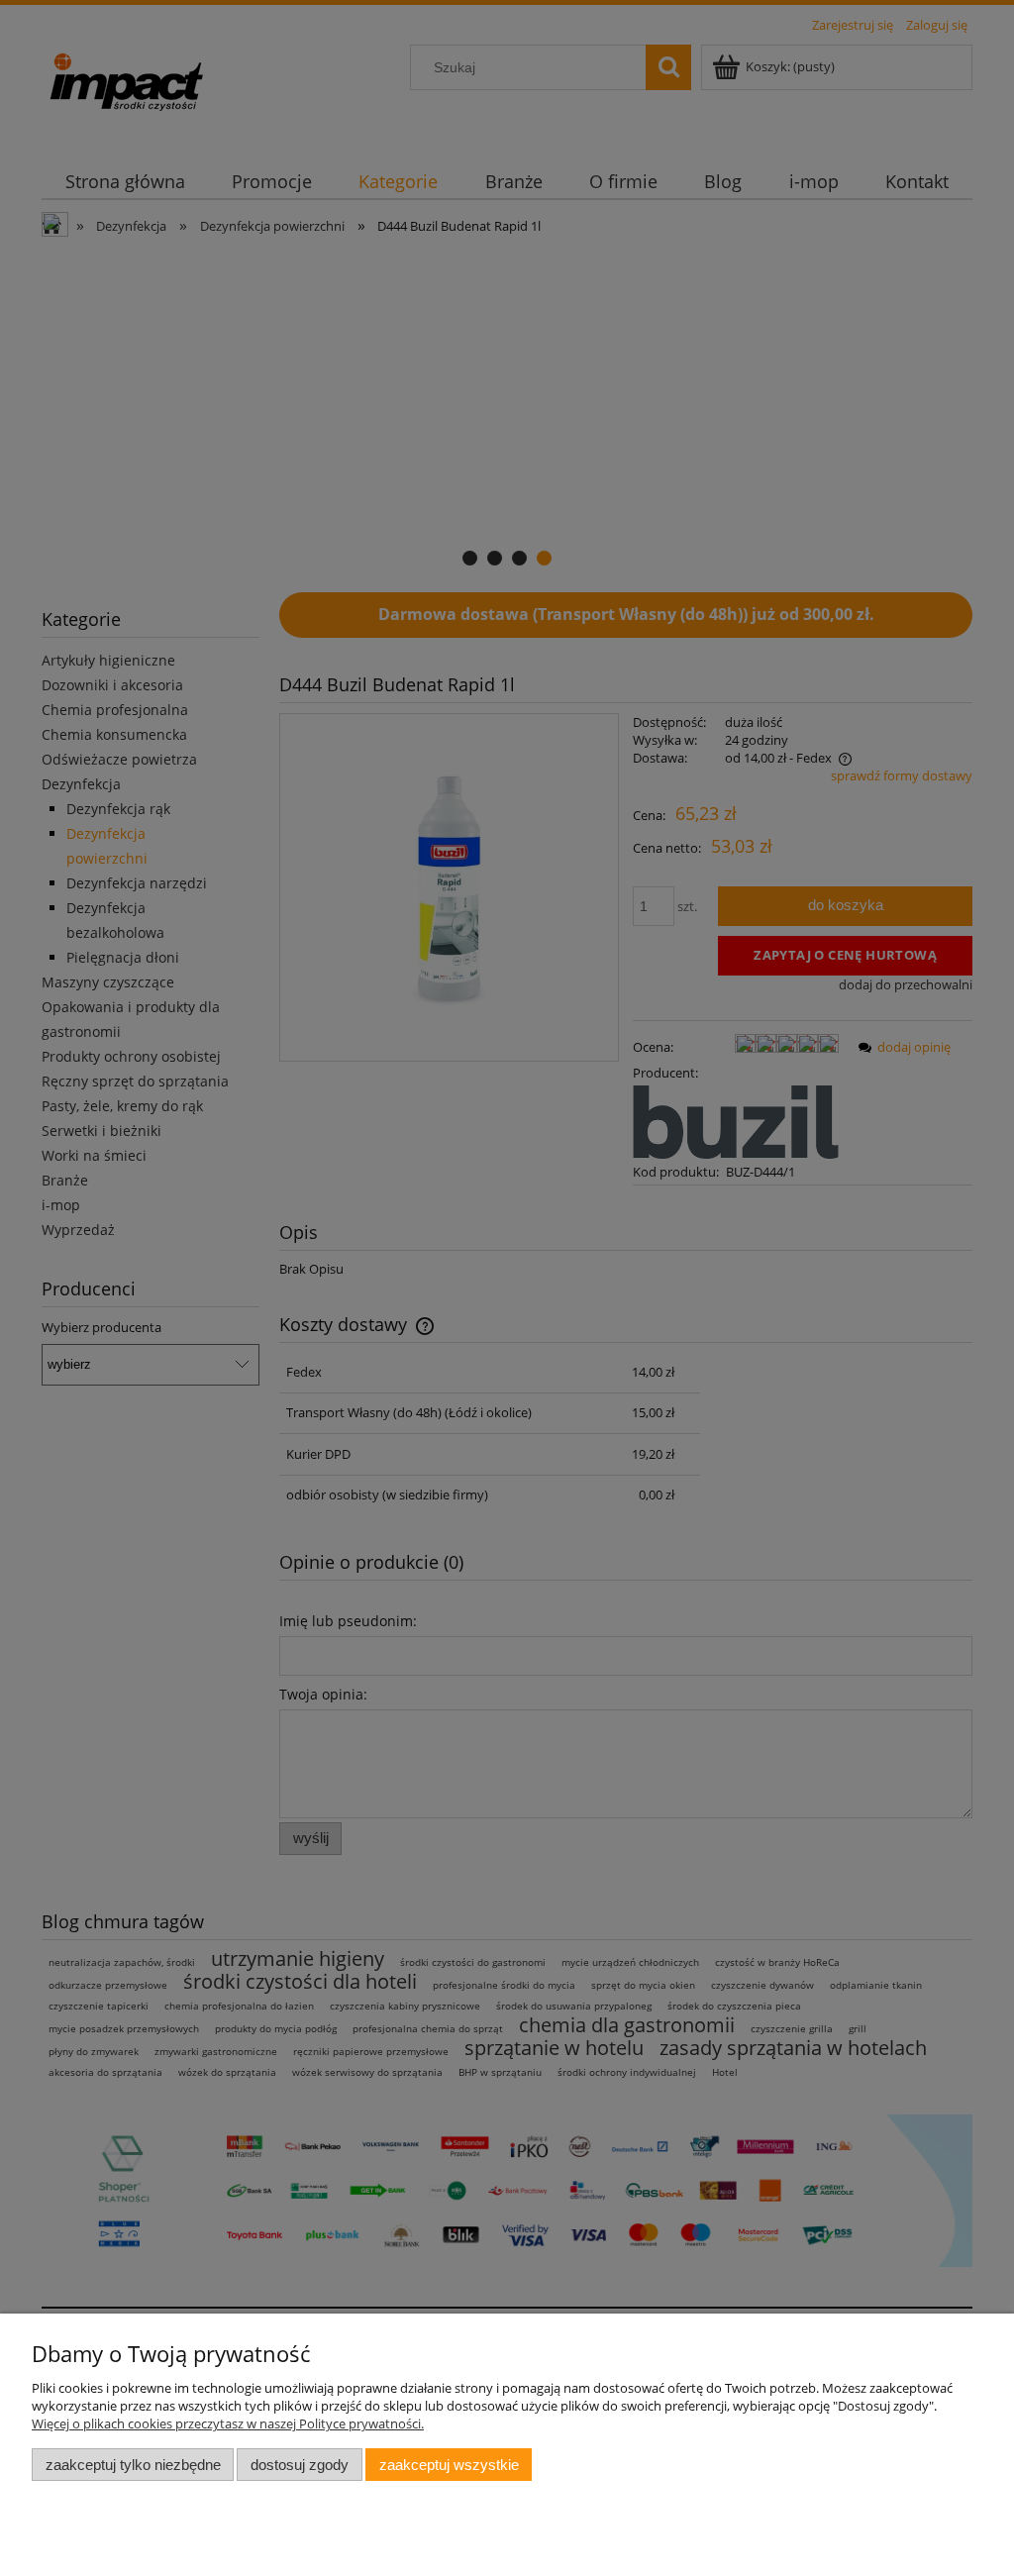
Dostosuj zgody (300, 2465)
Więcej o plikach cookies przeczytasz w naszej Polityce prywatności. (228, 2423)
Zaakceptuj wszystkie (449, 2465)
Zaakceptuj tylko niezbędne (133, 2465)
